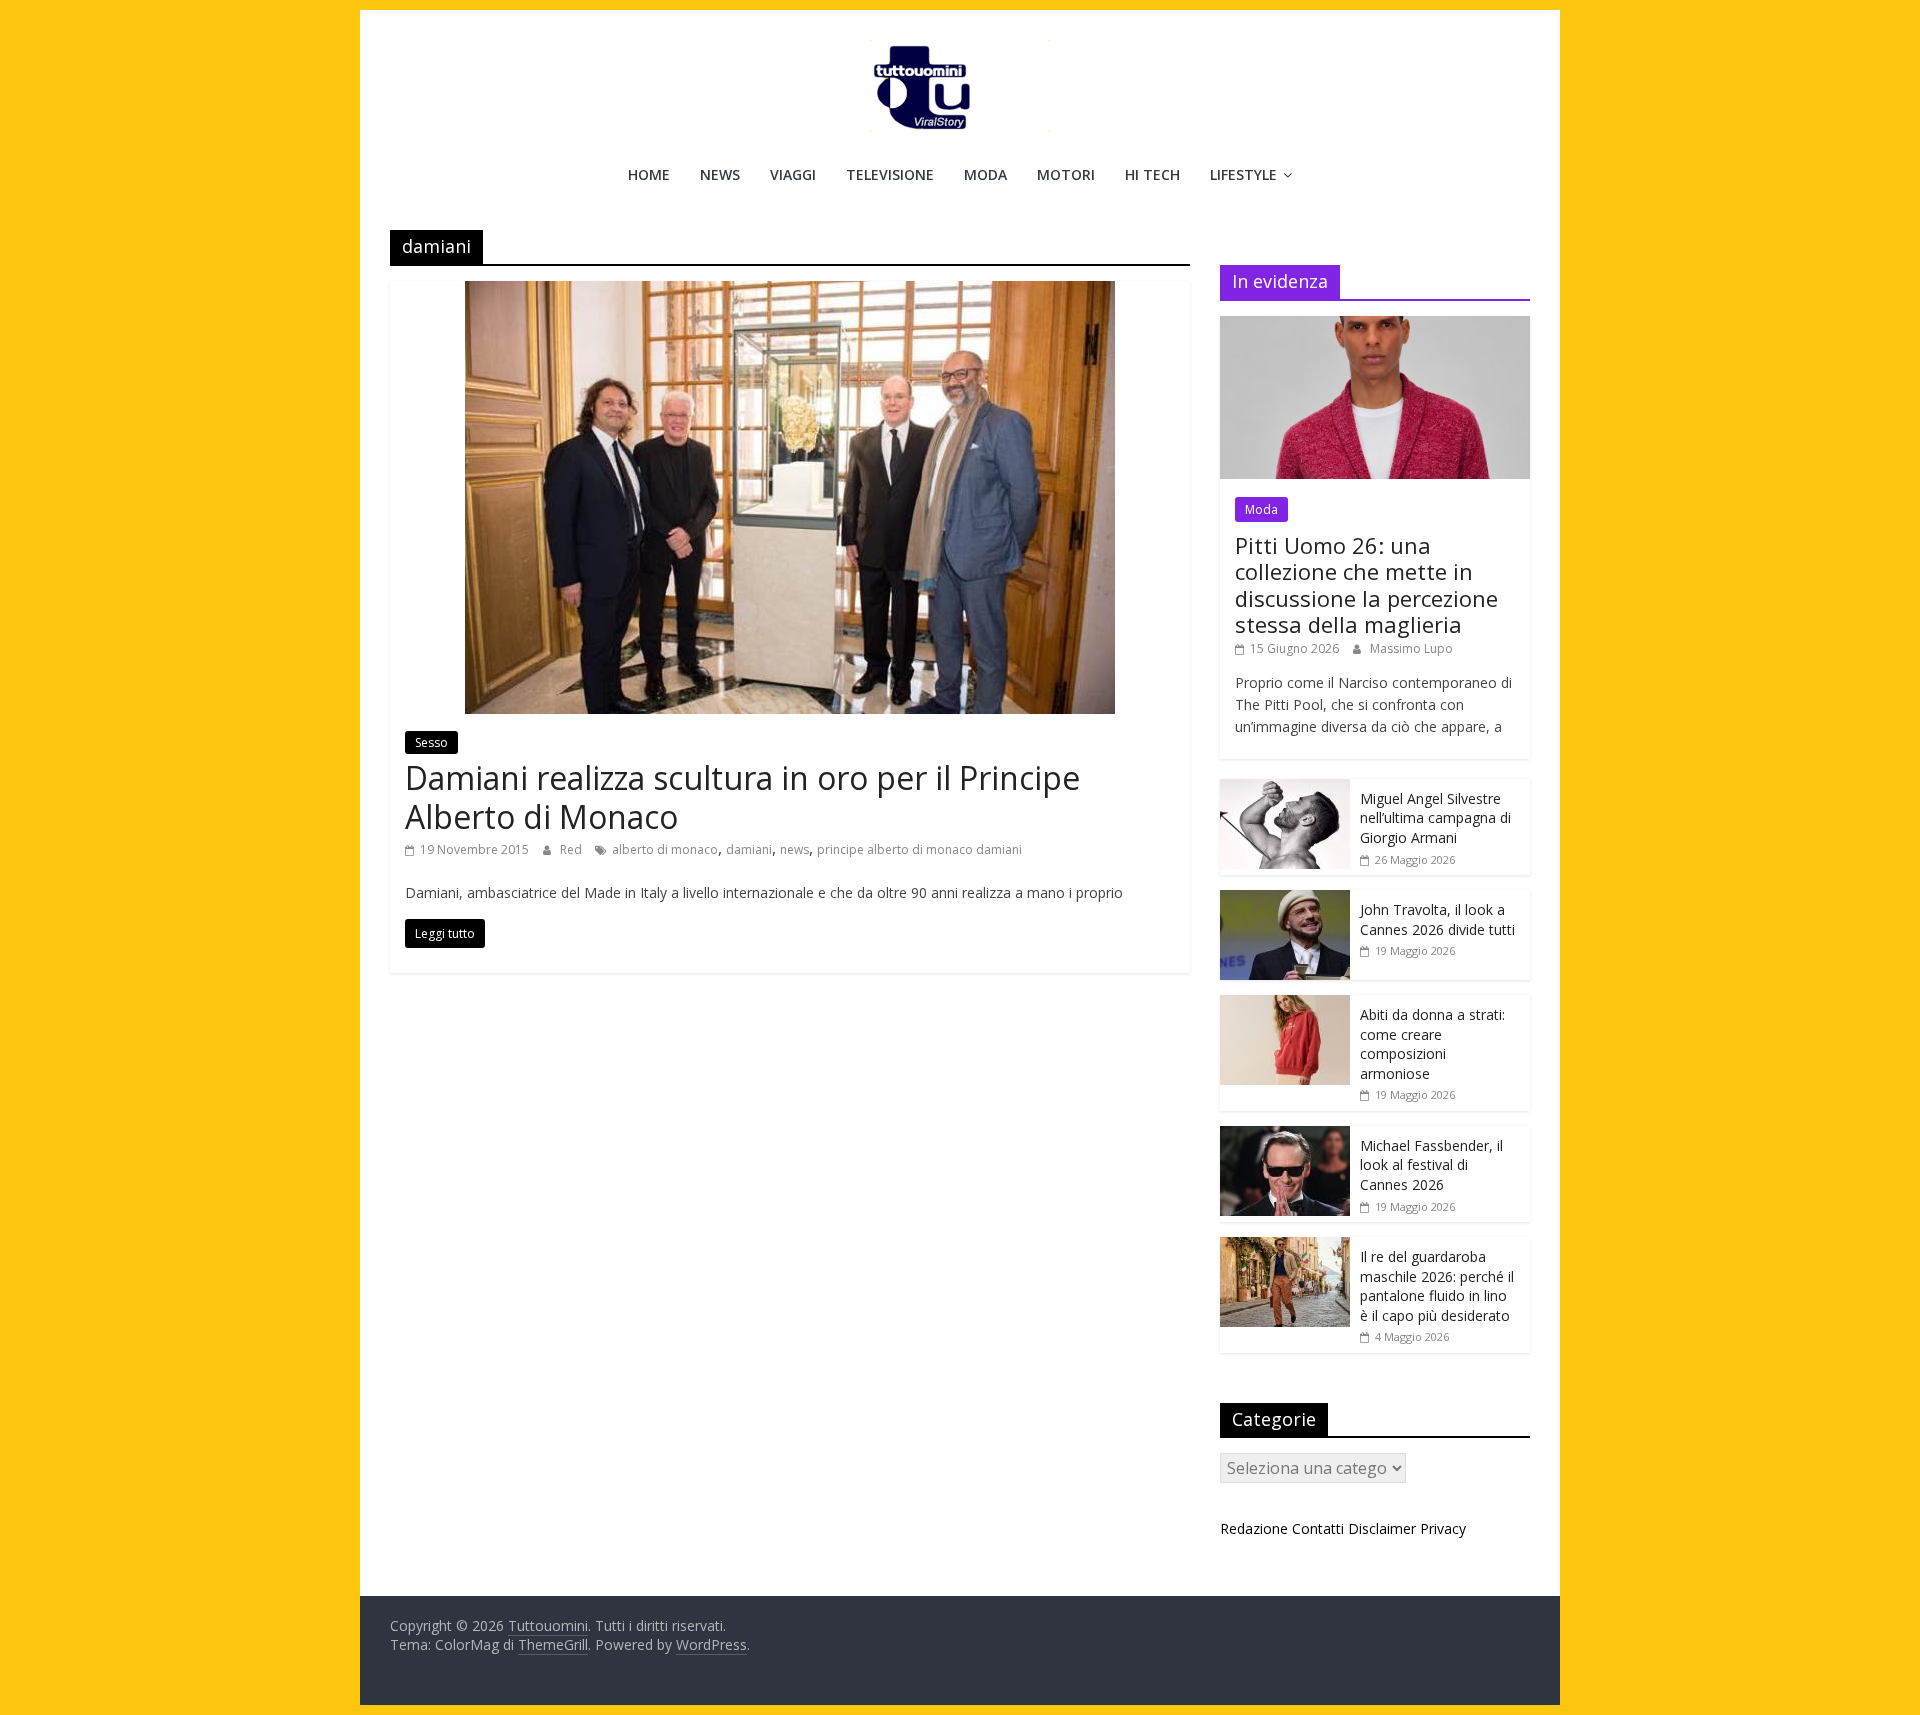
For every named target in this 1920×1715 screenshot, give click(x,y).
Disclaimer (1382, 1528)
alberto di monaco (665, 849)
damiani (749, 849)
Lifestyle (1243, 174)
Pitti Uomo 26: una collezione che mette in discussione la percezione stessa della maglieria (1366, 584)
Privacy (1443, 1528)
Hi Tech (1152, 174)
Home (649, 174)
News (720, 174)
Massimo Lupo (1411, 648)
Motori (1066, 174)
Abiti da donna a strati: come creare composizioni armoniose (1432, 1044)
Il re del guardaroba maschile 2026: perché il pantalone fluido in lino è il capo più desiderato (1437, 1286)
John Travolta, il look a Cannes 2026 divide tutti (1437, 919)
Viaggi (793, 174)
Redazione (1254, 1528)
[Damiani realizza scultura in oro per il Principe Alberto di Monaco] (790, 293)
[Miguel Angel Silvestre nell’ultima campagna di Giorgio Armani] (1285, 789)
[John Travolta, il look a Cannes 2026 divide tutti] (1285, 900)
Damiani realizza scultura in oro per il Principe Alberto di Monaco (742, 796)
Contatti (1318, 1528)
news (794, 849)
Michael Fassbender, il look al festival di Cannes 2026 (1431, 1165)
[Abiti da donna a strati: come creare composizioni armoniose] (1285, 1005)
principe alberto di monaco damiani (919, 849)
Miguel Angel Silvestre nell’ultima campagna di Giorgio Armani (1435, 818)
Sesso (431, 742)
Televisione (890, 174)
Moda (985, 174)
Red (572, 849)
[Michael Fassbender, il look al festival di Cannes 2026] (1285, 1136)
